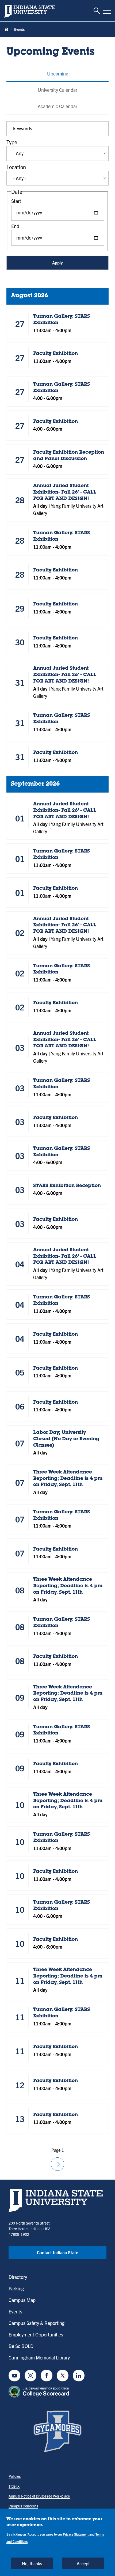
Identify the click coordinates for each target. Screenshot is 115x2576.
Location (16, 167)
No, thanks (32, 2563)
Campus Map (22, 2300)
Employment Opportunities (36, 2334)
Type (12, 142)
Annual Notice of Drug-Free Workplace (39, 2496)
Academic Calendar (57, 106)
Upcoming (58, 73)
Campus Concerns (23, 2506)
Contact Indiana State (57, 2252)
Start (16, 201)
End (15, 226)
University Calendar (57, 90)
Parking (16, 2288)
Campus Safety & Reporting (37, 2323)
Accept (83, 2563)
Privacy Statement (76, 2534)
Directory (18, 2277)
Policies (15, 2476)
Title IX (14, 2486)
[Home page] (7, 30)
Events (15, 2311)
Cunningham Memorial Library (39, 2357)
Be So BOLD (21, 2346)
